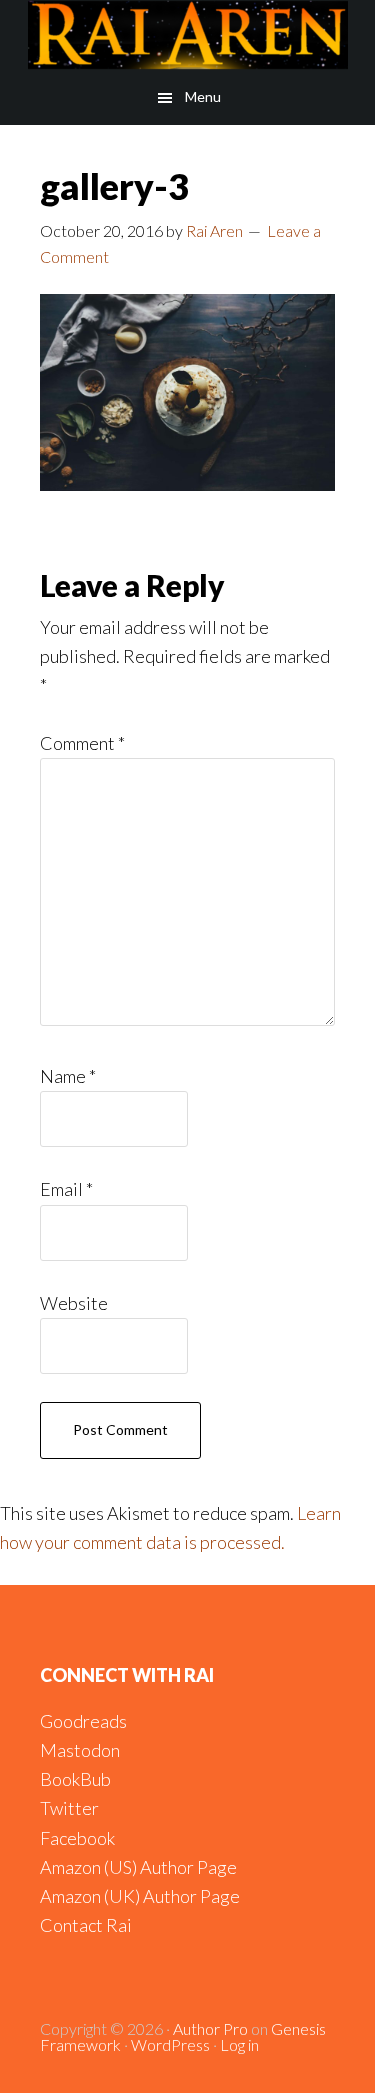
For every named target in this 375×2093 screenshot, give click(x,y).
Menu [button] (203, 96)
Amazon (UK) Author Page (140, 1896)
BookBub (75, 1779)
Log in (239, 2044)
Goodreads (83, 1721)
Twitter (69, 1808)
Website (74, 1303)
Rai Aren (187, 35)
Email (66, 1189)
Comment (82, 743)
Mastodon (80, 1750)
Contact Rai (86, 1925)
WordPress (170, 2044)
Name (68, 1076)
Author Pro (210, 2028)
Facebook (77, 1838)
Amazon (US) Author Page (138, 1867)
